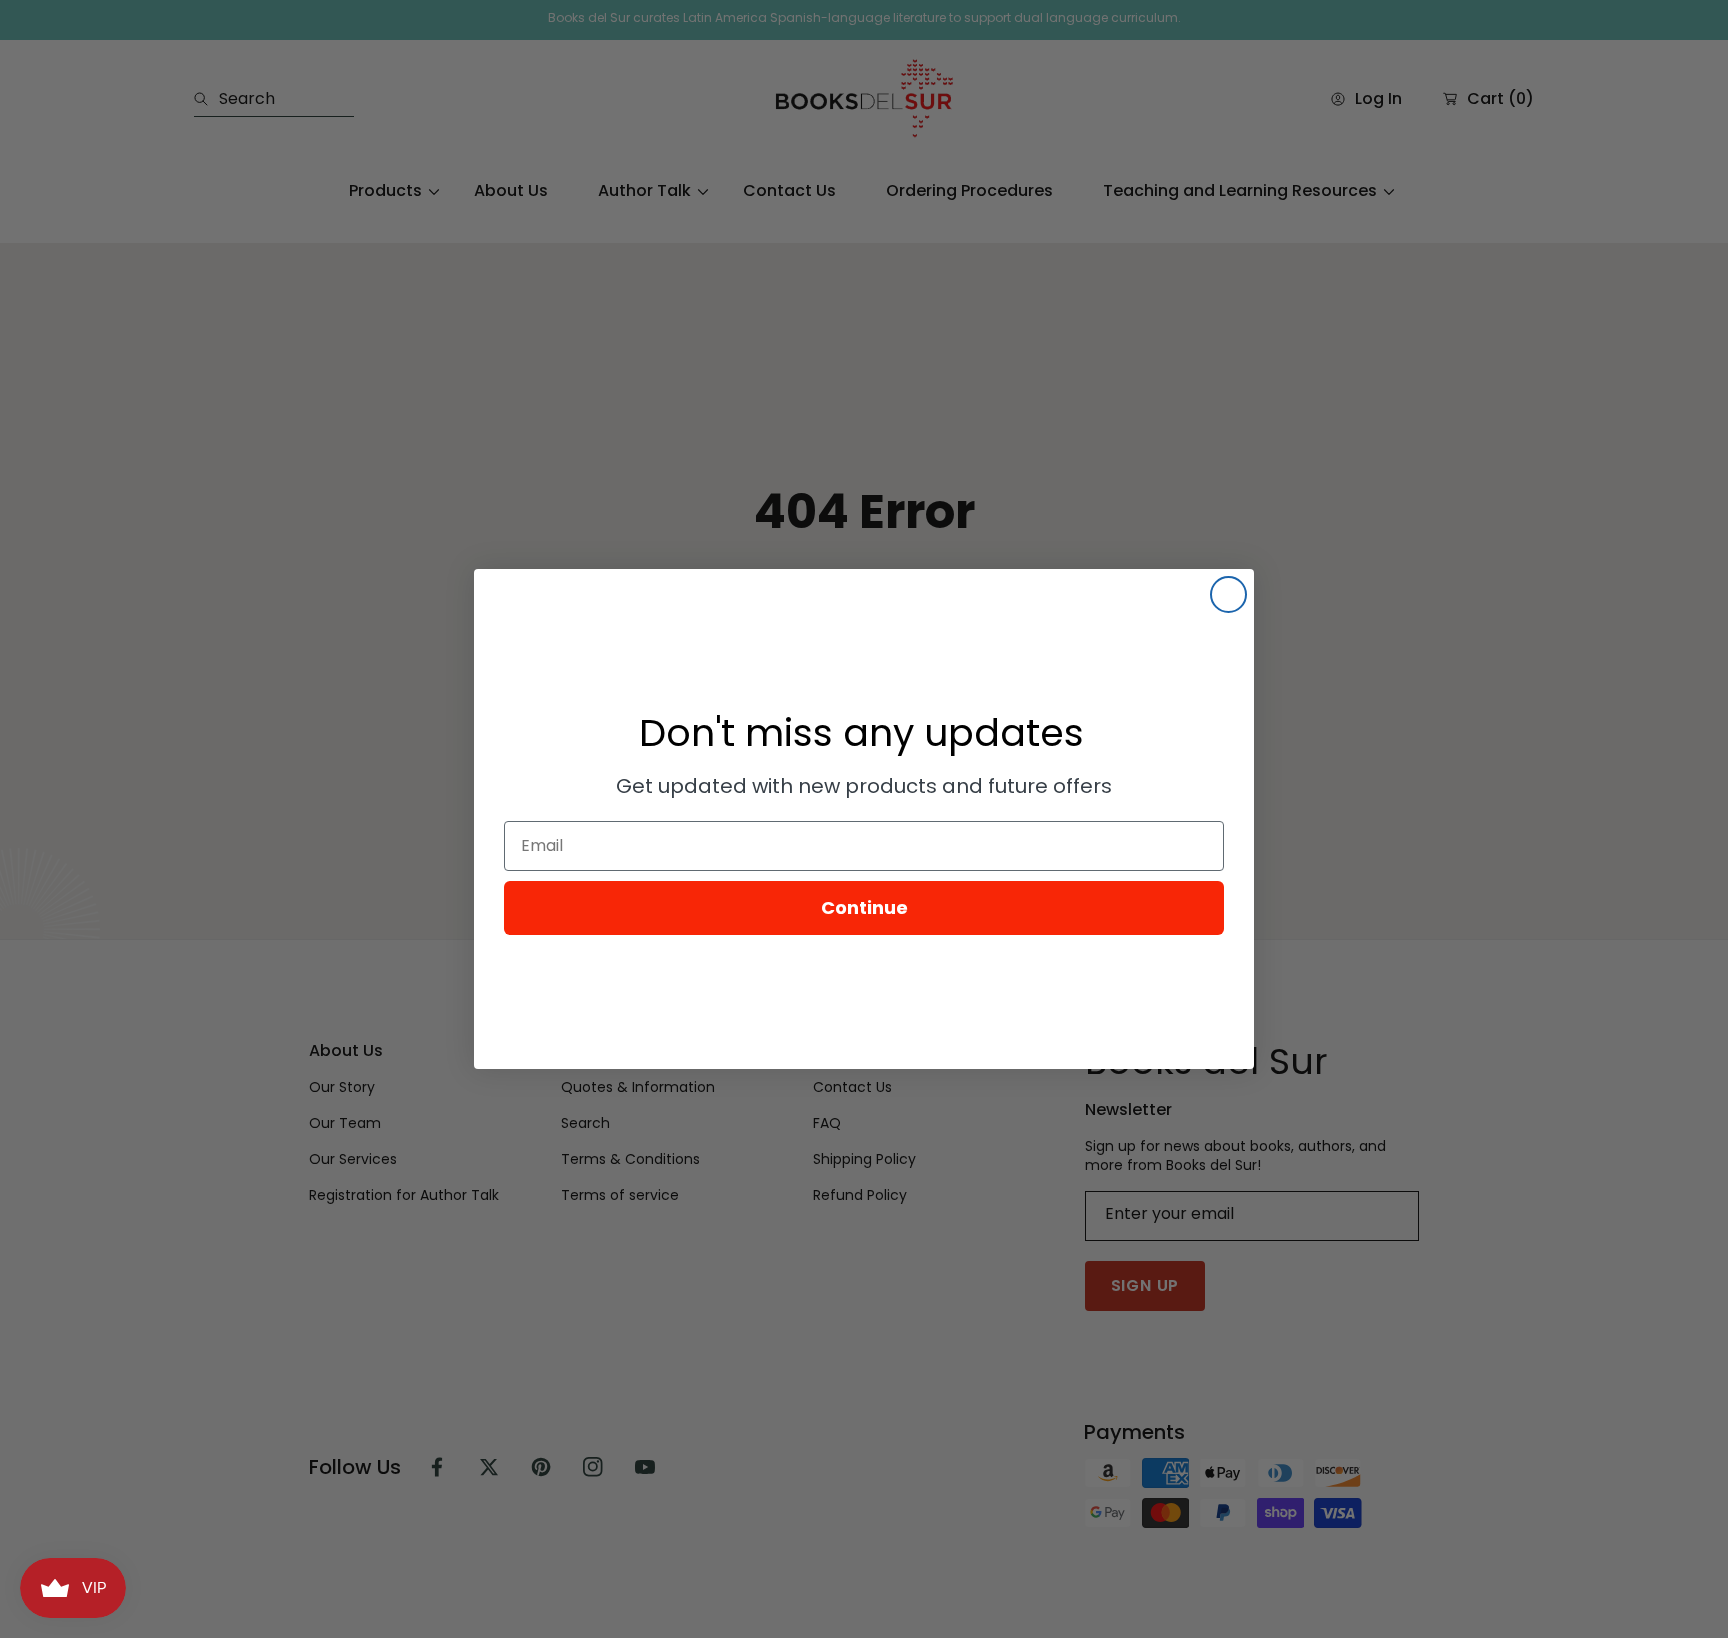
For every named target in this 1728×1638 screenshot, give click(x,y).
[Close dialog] (1228, 594)
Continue (864, 907)
